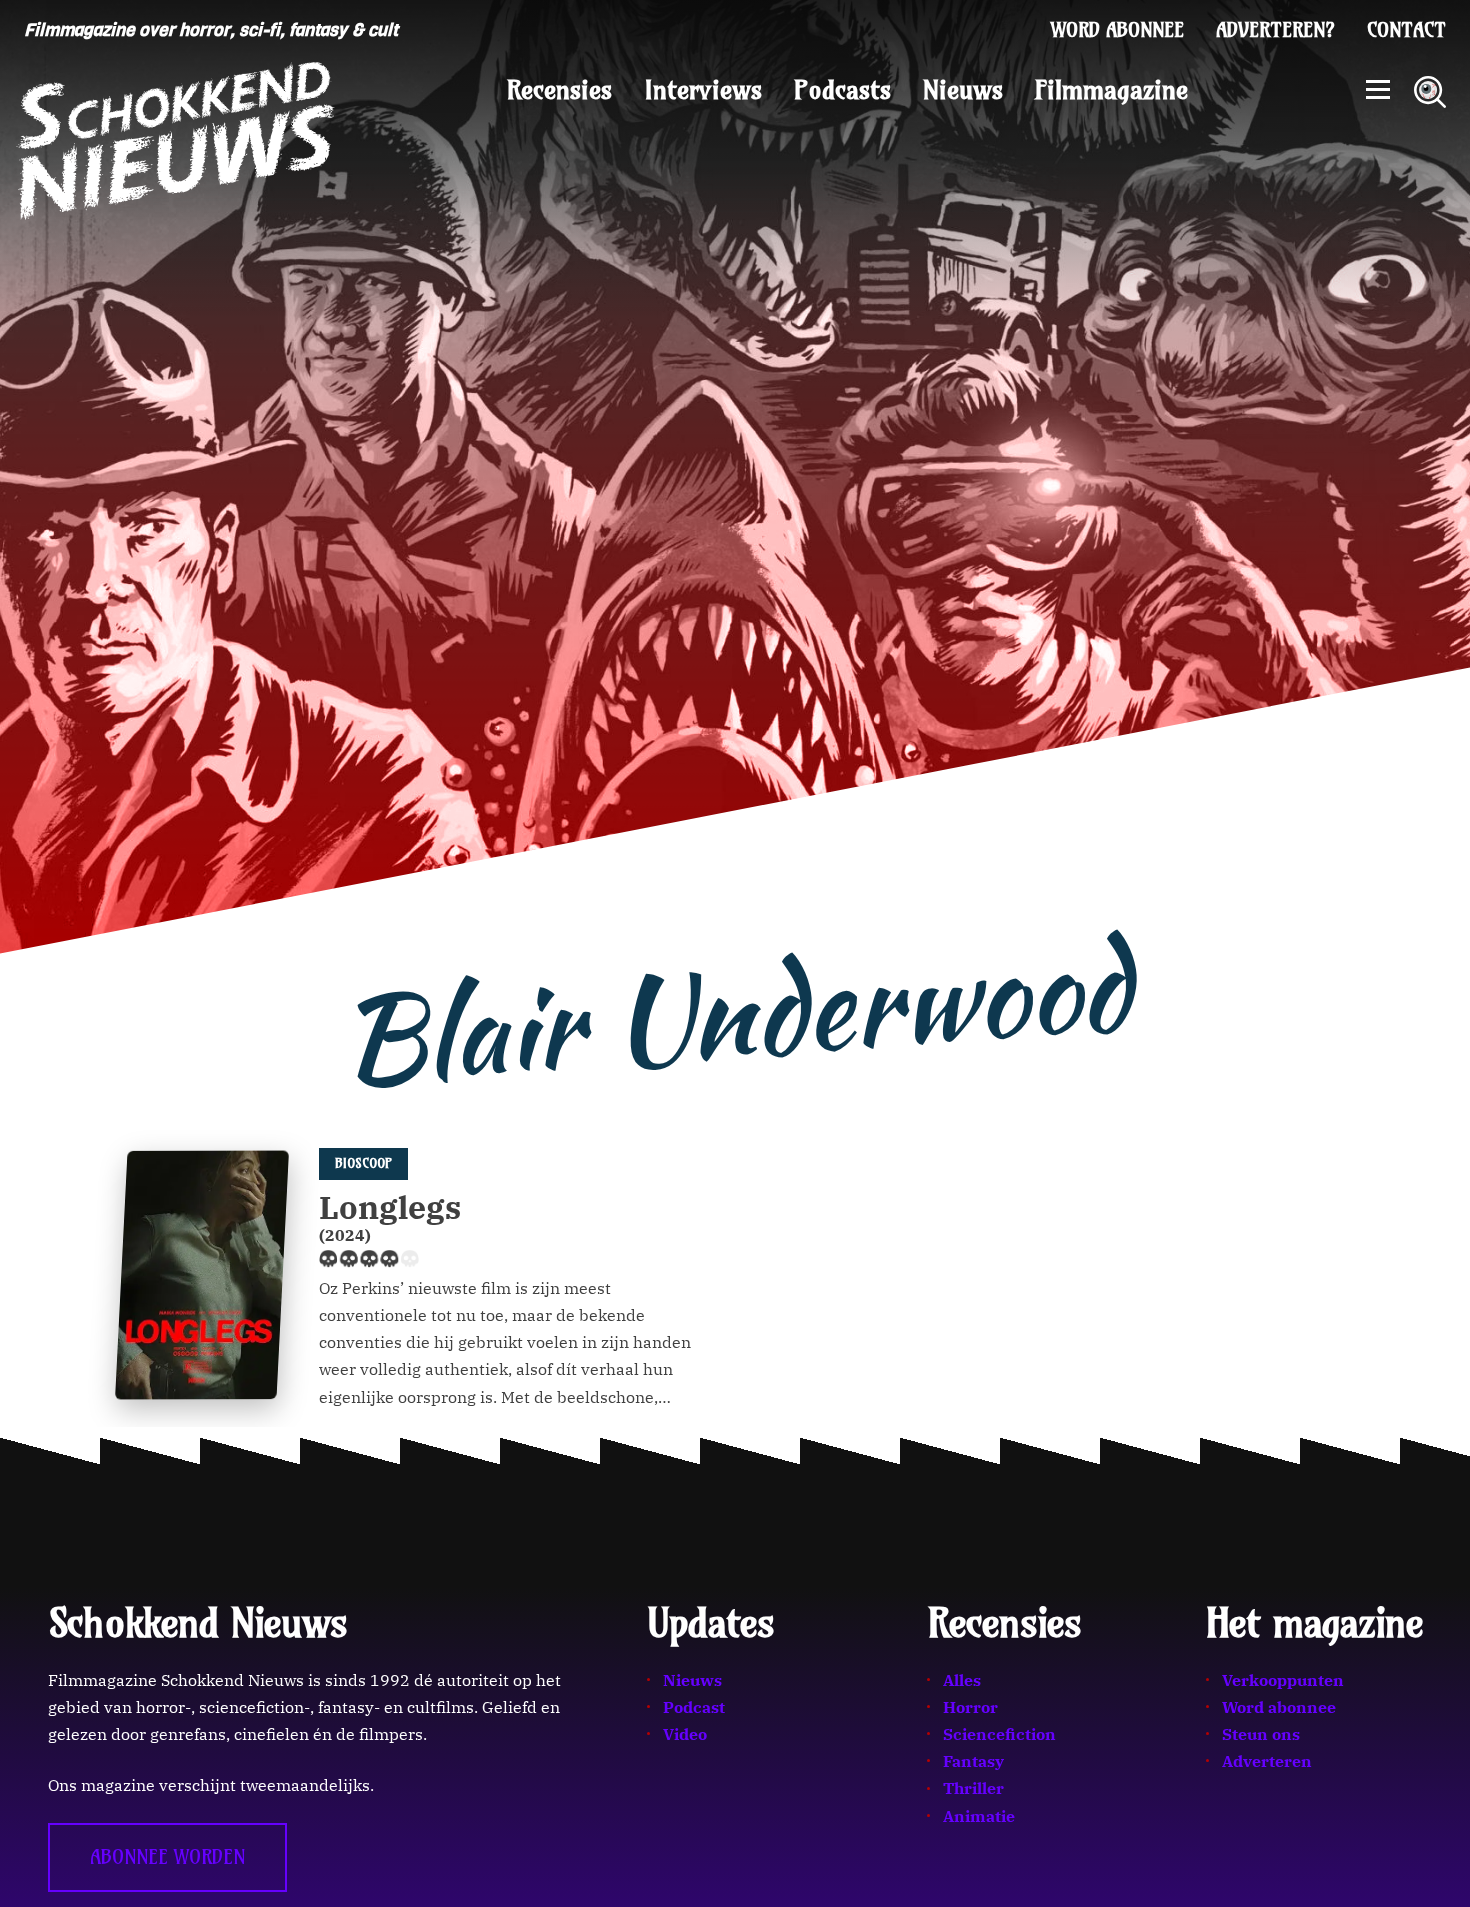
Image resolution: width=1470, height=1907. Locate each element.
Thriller (973, 1788)
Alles (962, 1680)
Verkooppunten (1283, 1680)
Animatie (979, 1816)
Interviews (703, 90)
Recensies (559, 90)
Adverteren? (1275, 30)
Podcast (694, 1707)
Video (685, 1734)
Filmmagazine (1111, 90)
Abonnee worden (167, 1857)
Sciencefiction (999, 1734)
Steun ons (1261, 1734)
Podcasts (842, 90)
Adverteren (1267, 1761)
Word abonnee (1117, 30)
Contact (1406, 30)
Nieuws (963, 90)
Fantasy (973, 1761)
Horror (970, 1707)
